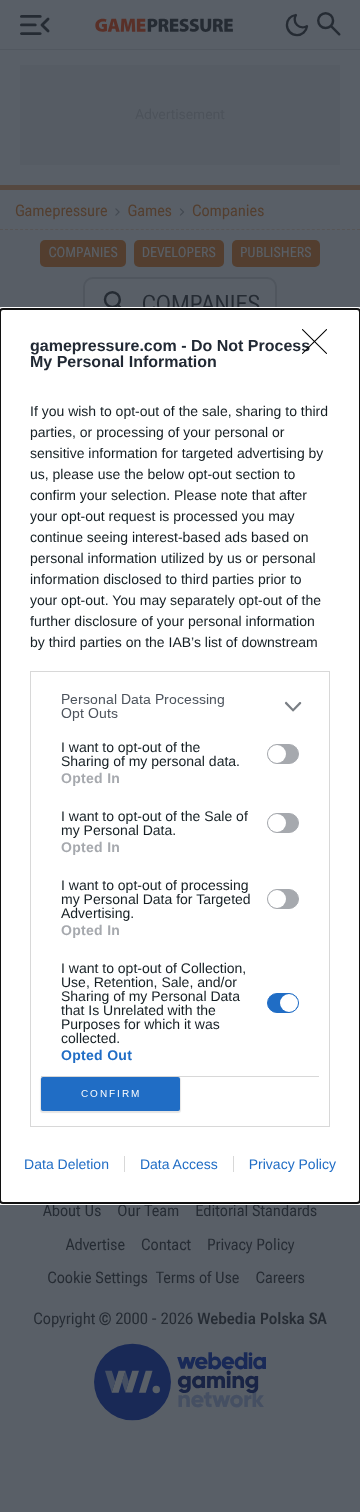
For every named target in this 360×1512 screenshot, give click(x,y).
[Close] (321, 348)
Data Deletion (66, 1164)
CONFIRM (111, 1093)
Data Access (179, 1164)
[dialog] (180, 756)
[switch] (283, 754)
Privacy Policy (292, 1164)
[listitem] (180, 706)
